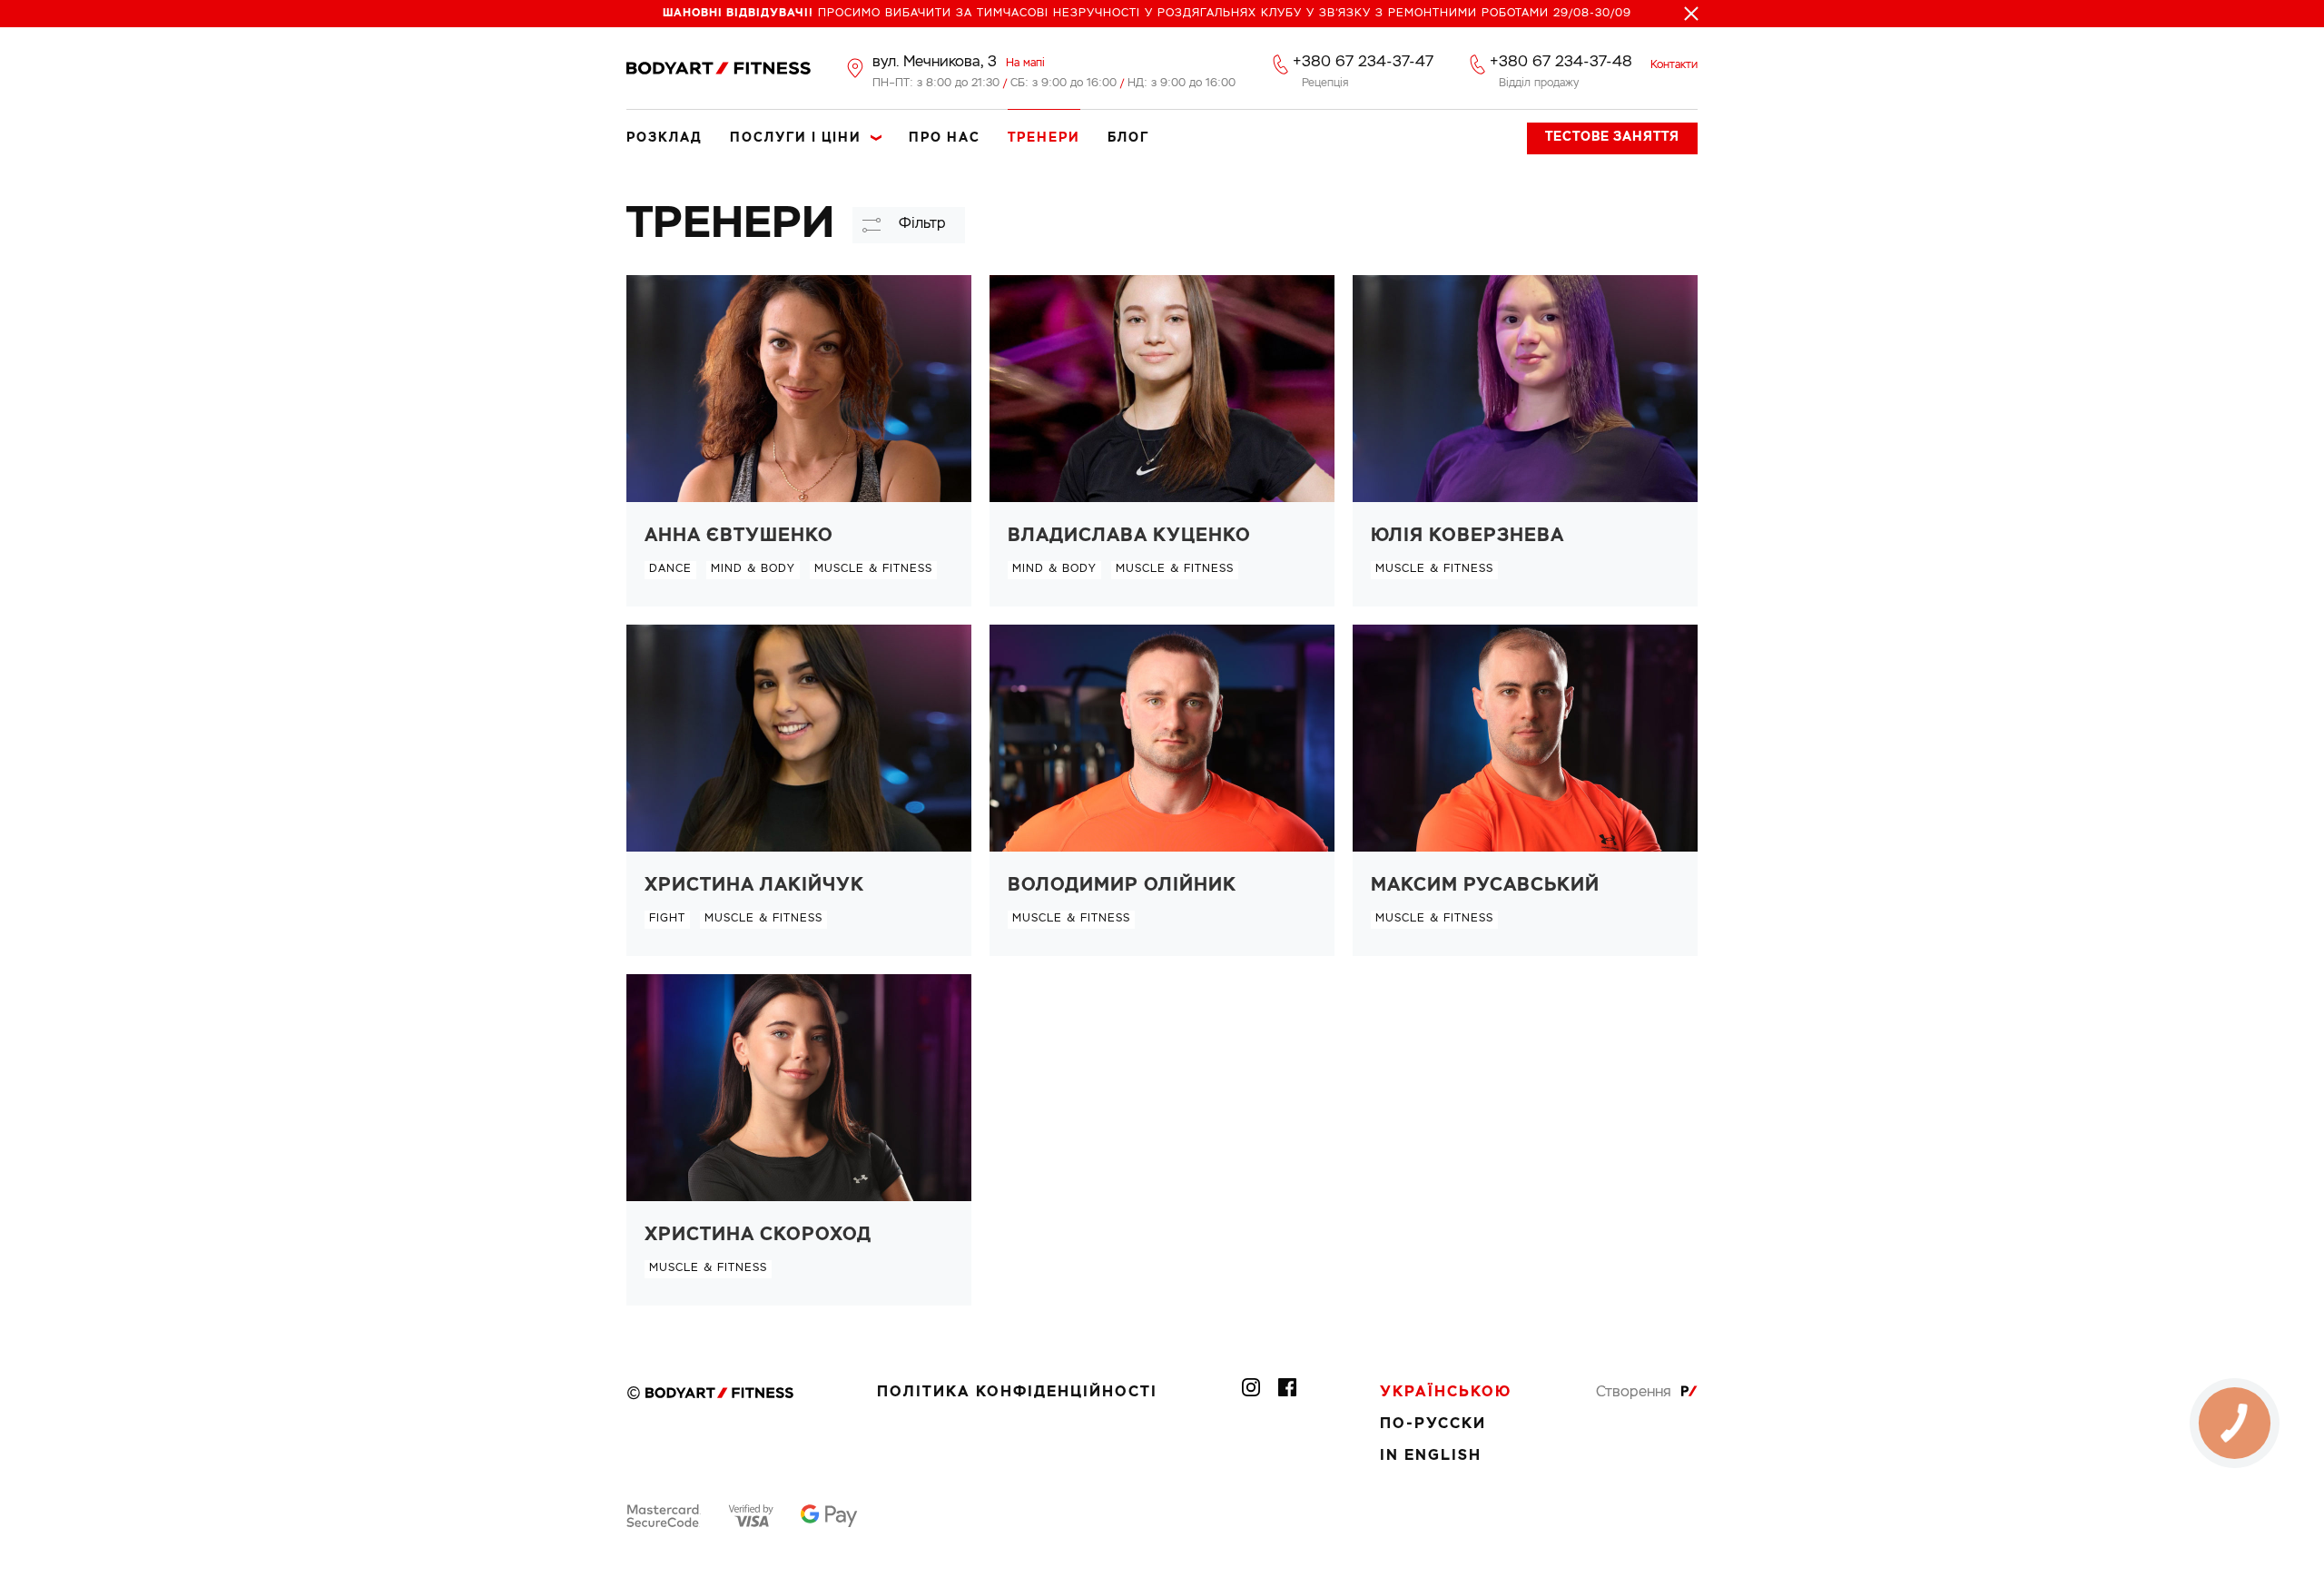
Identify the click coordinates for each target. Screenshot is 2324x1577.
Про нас (945, 138)
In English (1431, 1456)
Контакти (1674, 65)
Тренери (1044, 138)
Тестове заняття (1612, 137)
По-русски (1433, 1424)
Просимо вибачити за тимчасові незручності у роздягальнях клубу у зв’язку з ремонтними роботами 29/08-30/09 (1147, 14)
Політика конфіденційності (1017, 1393)
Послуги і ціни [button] (796, 138)
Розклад (665, 138)
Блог (1128, 138)
